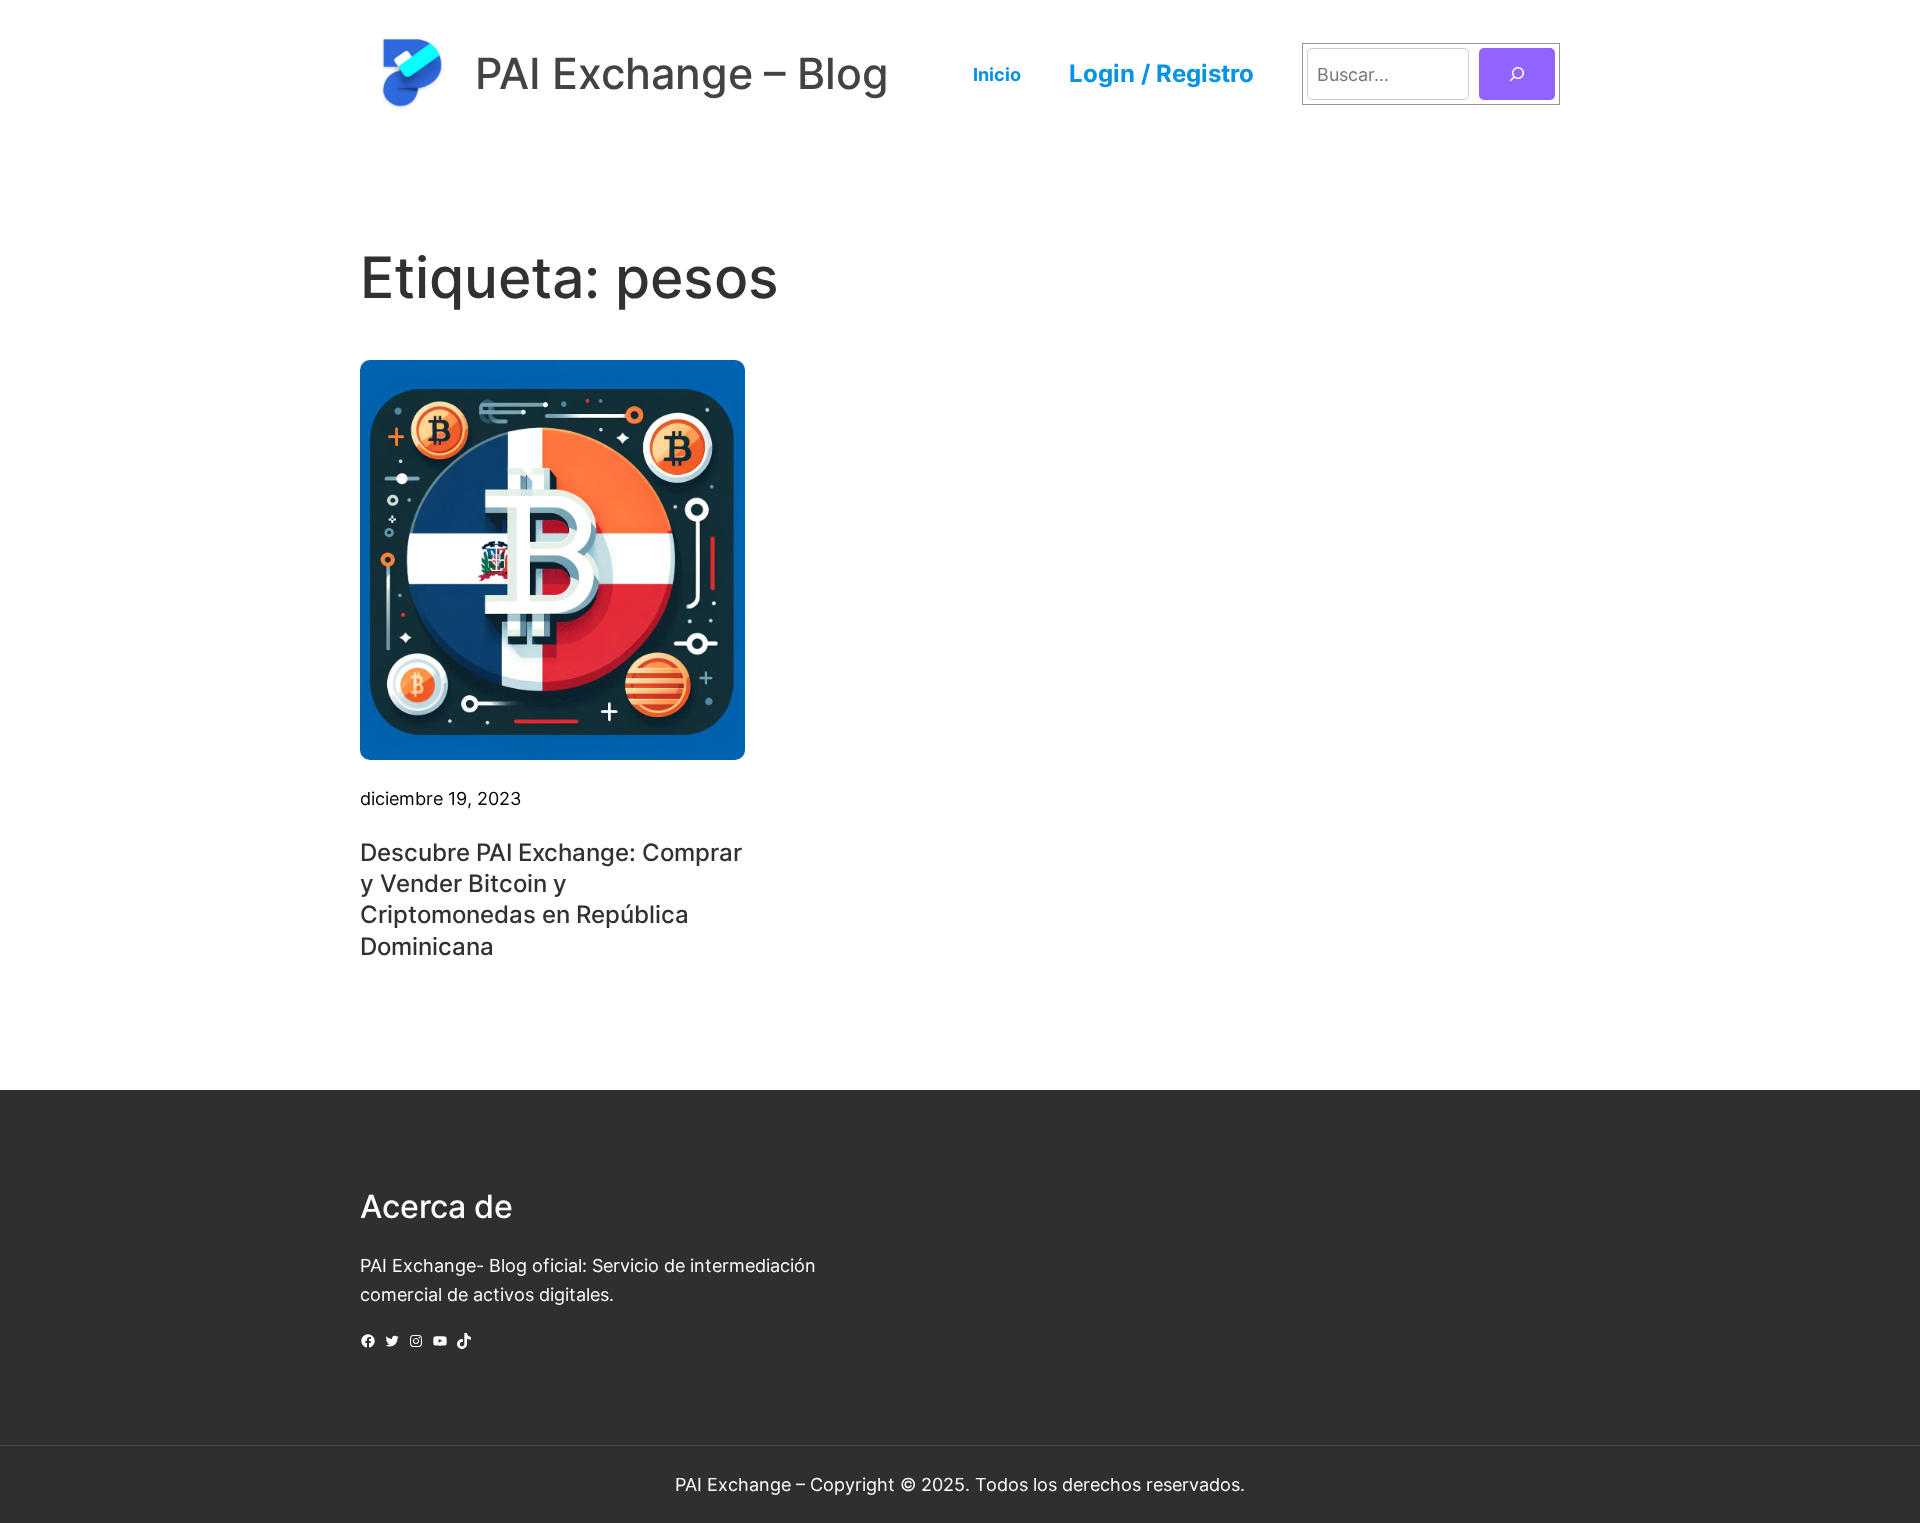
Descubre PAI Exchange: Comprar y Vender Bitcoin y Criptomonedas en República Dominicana (551, 899)
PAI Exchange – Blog (682, 73)
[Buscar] (1517, 74)
